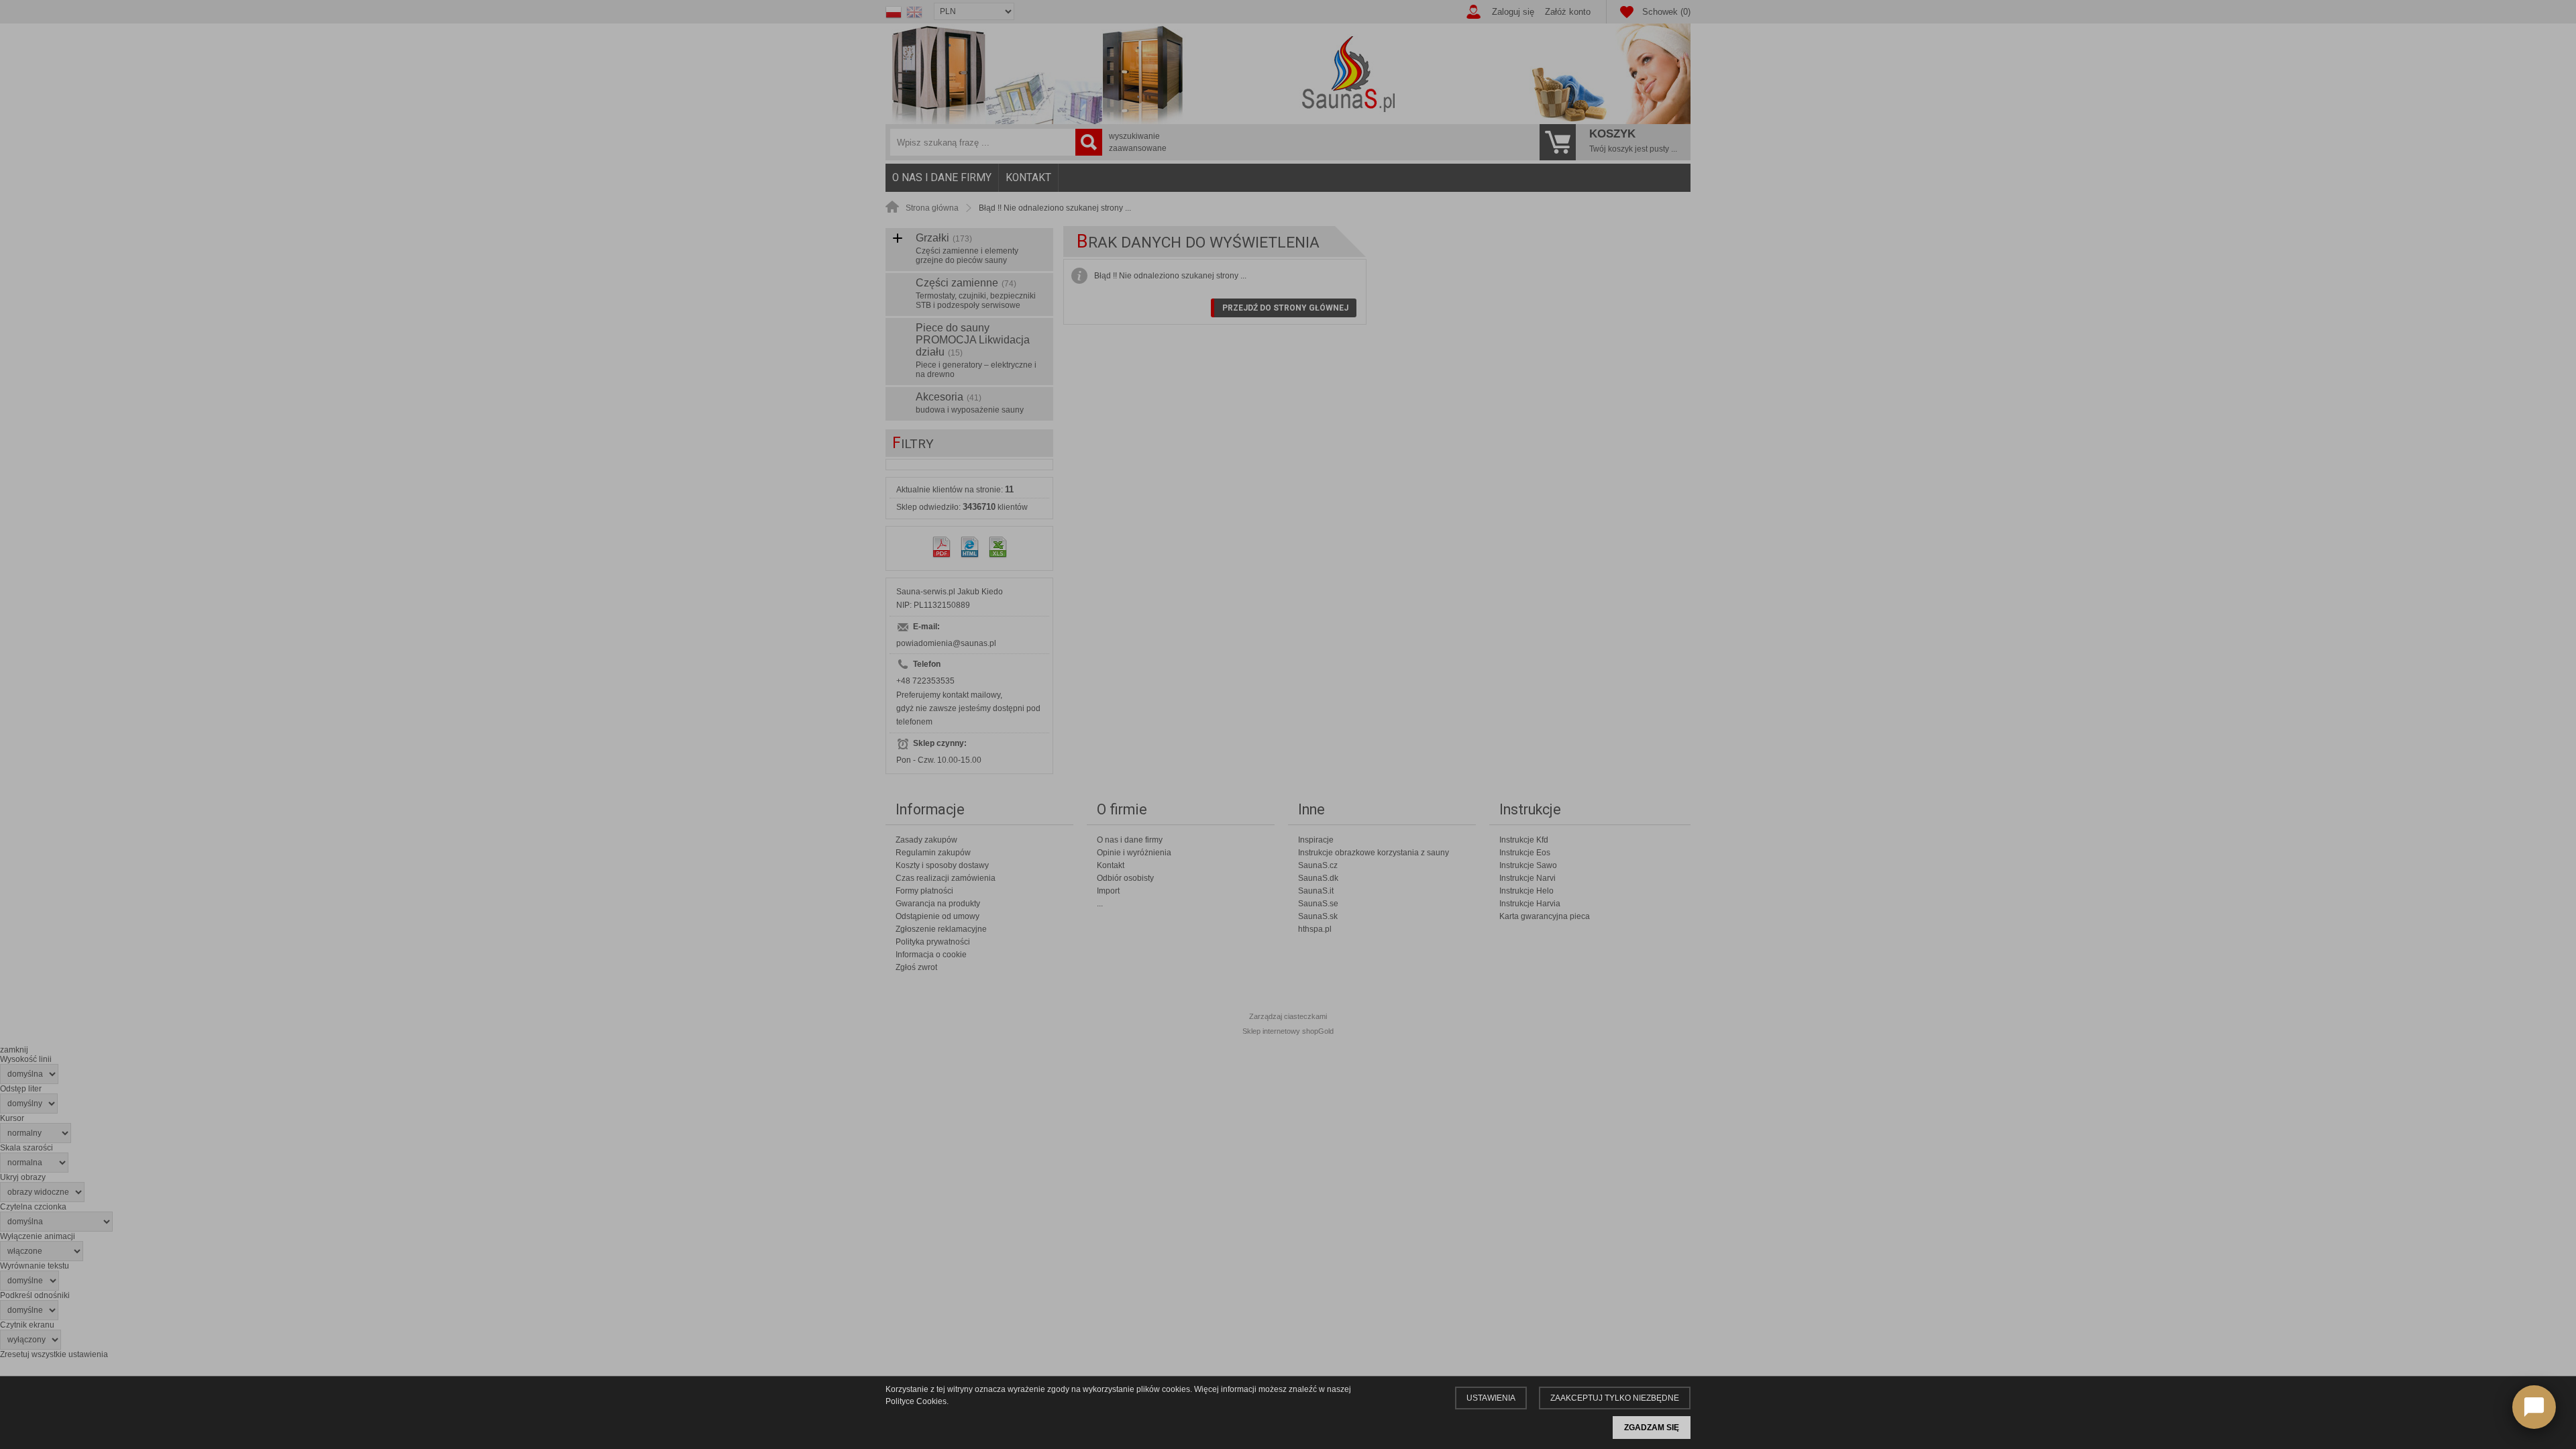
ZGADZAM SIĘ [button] (1652, 1428)
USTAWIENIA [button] (1491, 1398)
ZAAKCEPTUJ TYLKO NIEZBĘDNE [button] (1615, 1398)
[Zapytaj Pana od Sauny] (2534, 1407)
